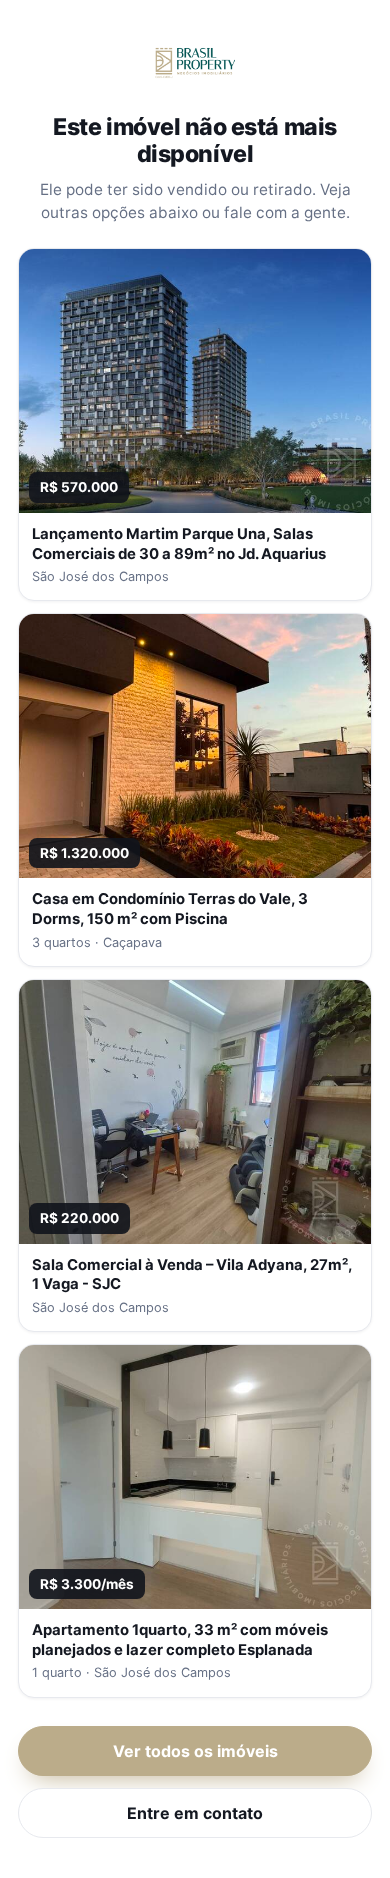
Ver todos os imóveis (195, 1751)
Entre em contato (195, 1813)
